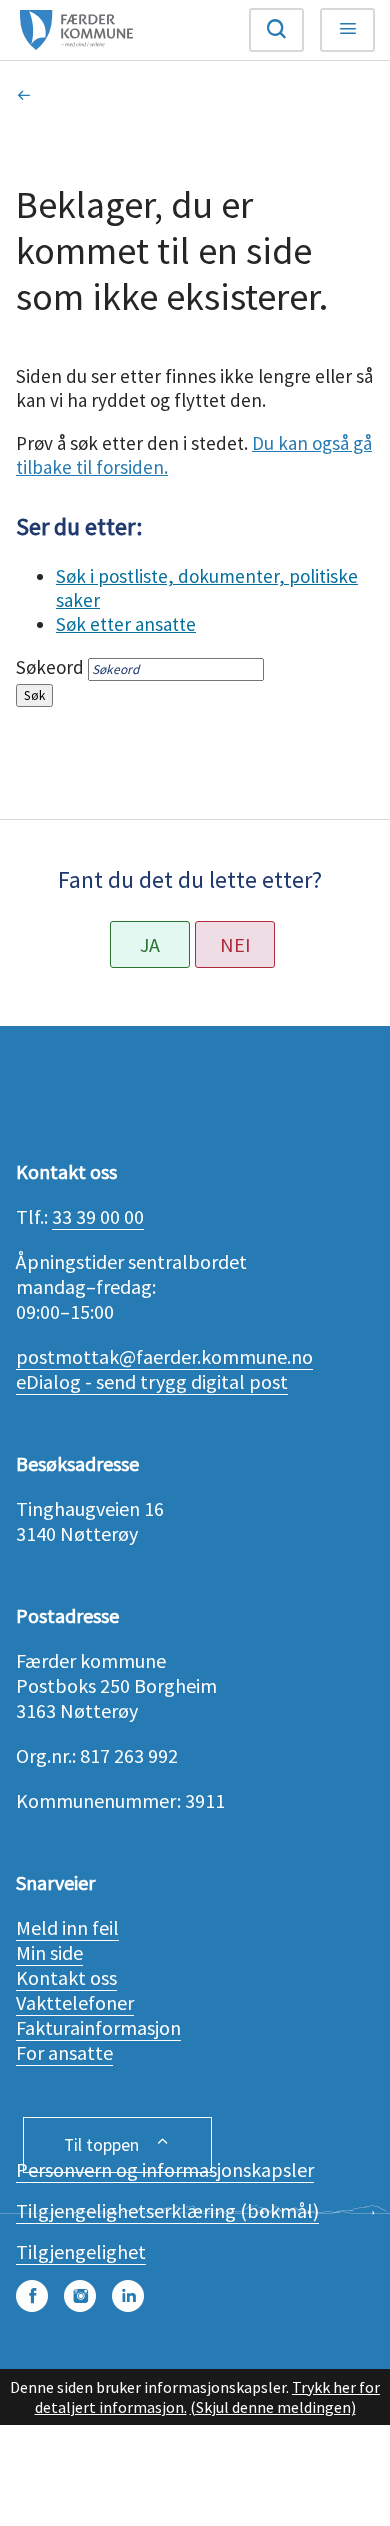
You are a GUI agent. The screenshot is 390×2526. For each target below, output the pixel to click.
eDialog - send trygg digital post (152, 1381)
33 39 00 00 (98, 1216)
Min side (49, 1952)
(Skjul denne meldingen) (273, 2407)
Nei (235, 944)
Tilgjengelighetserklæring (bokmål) (167, 2210)
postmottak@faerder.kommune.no (164, 1356)
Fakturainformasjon (98, 2027)
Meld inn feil (67, 1927)
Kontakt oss (66, 1977)
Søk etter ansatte (126, 624)
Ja (150, 944)
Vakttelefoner (75, 2002)
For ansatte (64, 2052)
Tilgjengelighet (81, 2251)
